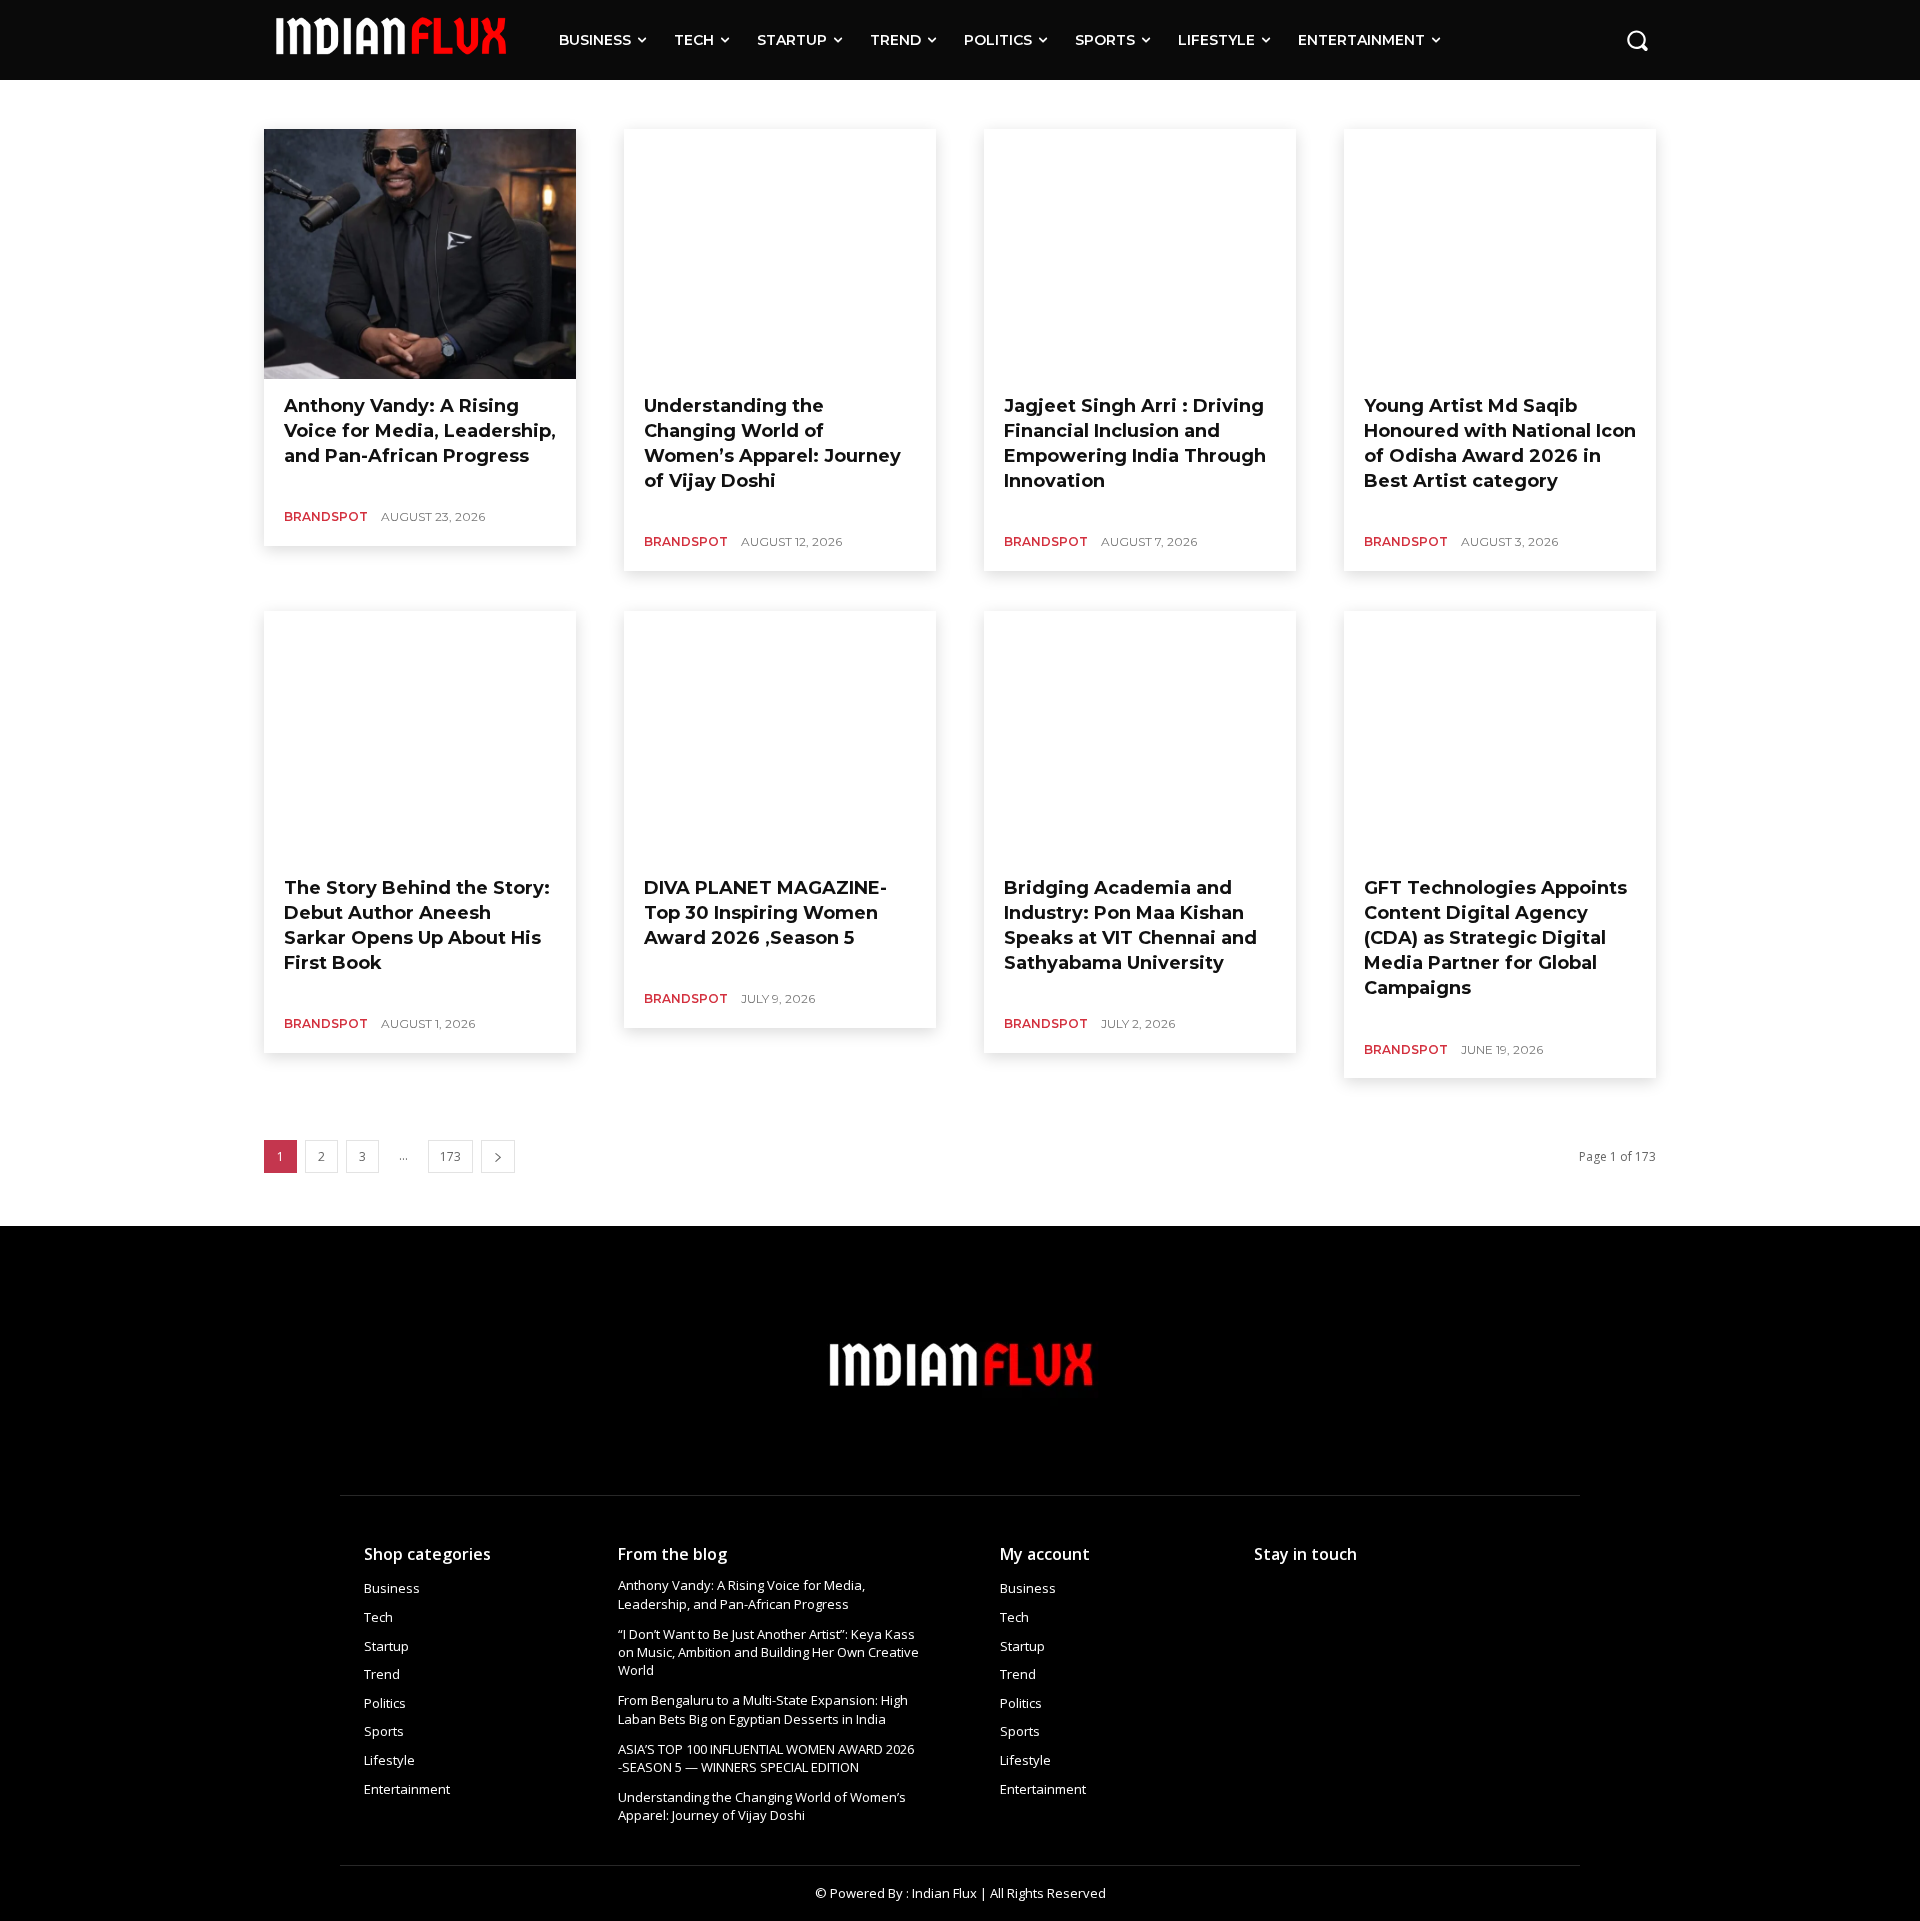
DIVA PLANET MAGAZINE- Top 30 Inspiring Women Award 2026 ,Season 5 (765, 913)
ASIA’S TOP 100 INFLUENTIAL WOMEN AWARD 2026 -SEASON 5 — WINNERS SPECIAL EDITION (766, 1758)
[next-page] (498, 1156)
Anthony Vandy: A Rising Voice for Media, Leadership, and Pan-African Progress (420, 431)
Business (381, 103)
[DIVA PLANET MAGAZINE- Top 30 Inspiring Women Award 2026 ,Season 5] (780, 736)
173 (450, 1156)
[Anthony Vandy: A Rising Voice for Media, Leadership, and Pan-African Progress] (420, 254)
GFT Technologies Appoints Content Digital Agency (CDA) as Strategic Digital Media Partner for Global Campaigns (1495, 938)
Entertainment (464, 103)
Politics (746, 103)
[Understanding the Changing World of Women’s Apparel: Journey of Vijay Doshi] (780, 254)
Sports (803, 103)
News (691, 103)
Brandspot (326, 516)
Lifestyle (633, 103)
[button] (1637, 40)
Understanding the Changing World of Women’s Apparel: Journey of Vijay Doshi (762, 1806)
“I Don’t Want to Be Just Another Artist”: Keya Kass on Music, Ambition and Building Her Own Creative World (768, 1652)
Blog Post (312, 103)
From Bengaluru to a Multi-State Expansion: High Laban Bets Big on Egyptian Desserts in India (763, 1709)
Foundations (557, 103)
